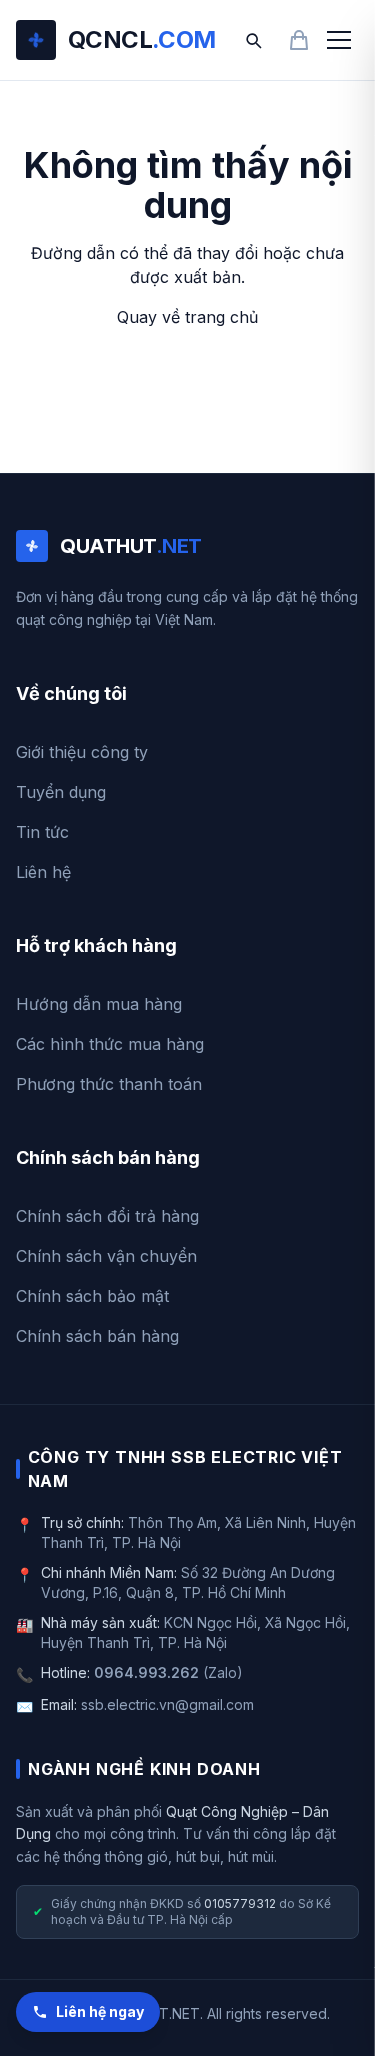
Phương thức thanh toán (109, 1084)
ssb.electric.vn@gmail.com (167, 1704)
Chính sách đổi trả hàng (107, 1216)
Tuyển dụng (61, 792)
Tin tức (42, 832)
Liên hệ (43, 872)
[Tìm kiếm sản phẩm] (253, 40)
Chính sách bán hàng (97, 1336)
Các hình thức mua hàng (110, 1044)
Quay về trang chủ (187, 317)
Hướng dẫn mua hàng (99, 1004)
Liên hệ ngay (100, 2011)
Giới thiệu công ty (82, 752)
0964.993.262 (146, 1672)
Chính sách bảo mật (92, 1296)
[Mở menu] (339, 40)
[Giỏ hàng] (299, 40)
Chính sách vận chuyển (106, 1256)
